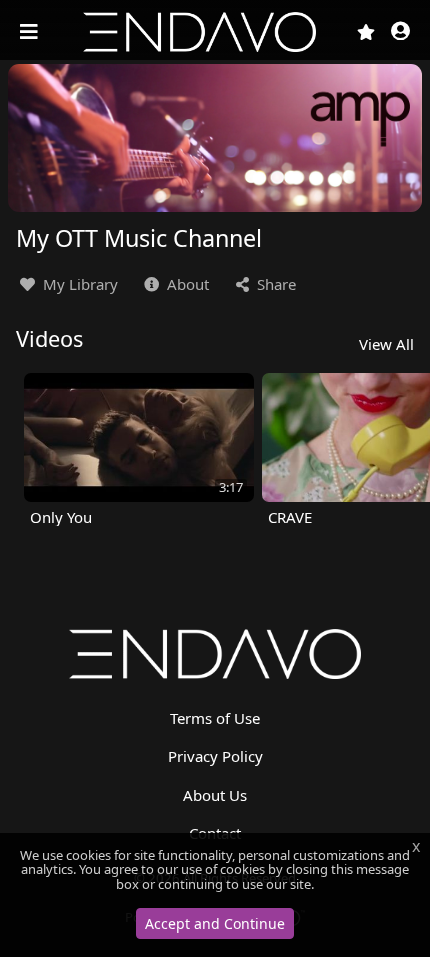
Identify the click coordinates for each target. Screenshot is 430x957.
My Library (78, 284)
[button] (400, 32)
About (186, 284)
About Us (215, 795)
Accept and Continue (215, 923)
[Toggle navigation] (31, 32)
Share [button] (274, 284)
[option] (139, 449)
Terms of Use (215, 718)
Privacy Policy (215, 756)
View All (386, 344)
